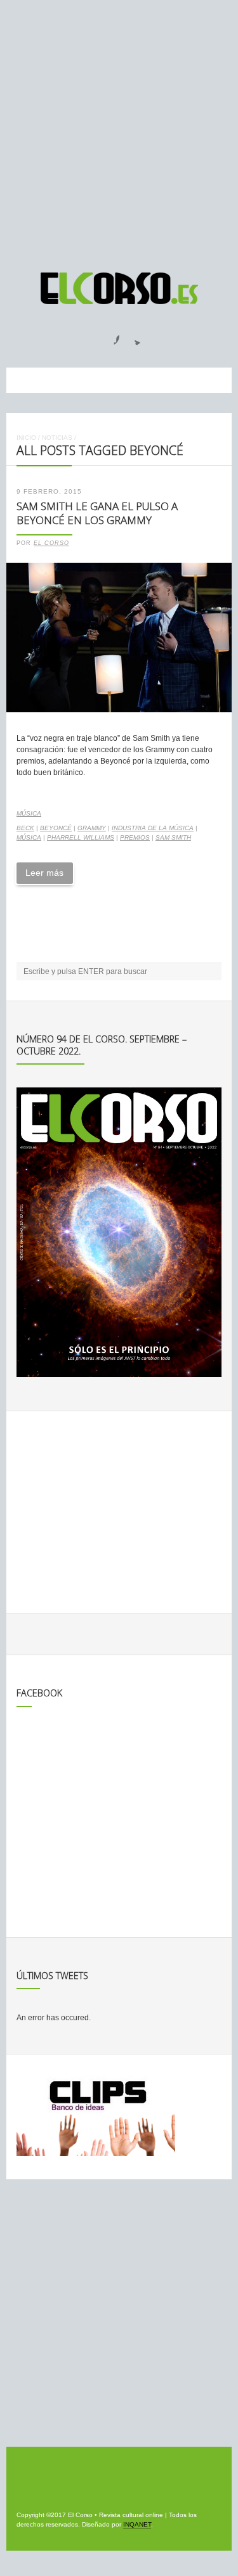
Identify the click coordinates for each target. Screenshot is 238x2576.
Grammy (92, 828)
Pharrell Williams (81, 837)
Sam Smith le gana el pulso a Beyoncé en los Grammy (97, 513)
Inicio (26, 438)
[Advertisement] (119, 130)
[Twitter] (133, 336)
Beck (25, 828)
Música (29, 813)
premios (135, 837)
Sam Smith (173, 837)
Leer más (44, 873)
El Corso (51, 543)
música (29, 837)
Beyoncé (56, 828)
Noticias (57, 438)
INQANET (137, 2524)
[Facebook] (109, 336)
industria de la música (153, 828)
